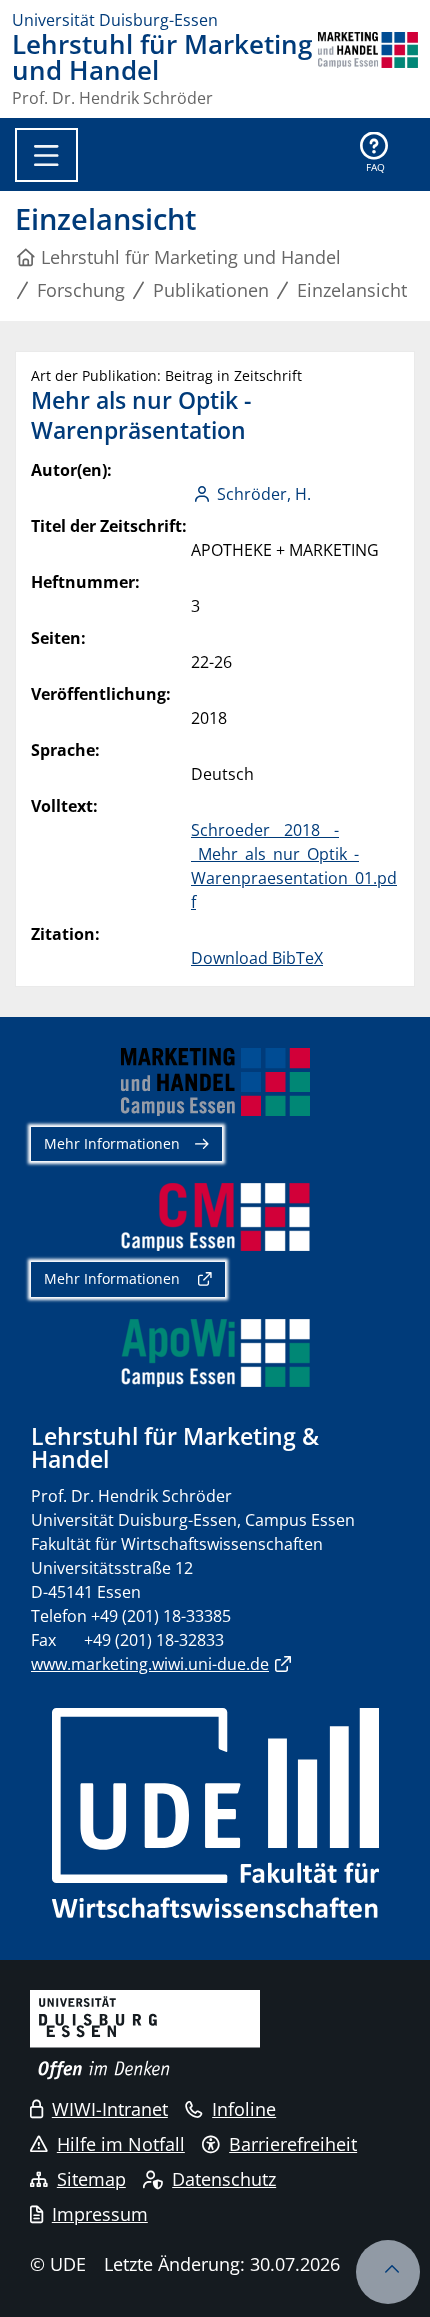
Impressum (100, 2214)
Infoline (244, 2109)
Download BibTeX (257, 958)
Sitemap (91, 2179)
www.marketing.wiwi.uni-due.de (150, 1664)
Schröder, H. (264, 494)
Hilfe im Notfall (121, 2144)
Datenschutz (224, 2179)
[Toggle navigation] (46, 155)
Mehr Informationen (112, 1143)
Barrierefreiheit (293, 2144)
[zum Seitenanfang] (388, 2272)
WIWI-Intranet (110, 2109)
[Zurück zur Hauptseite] (368, 69)
